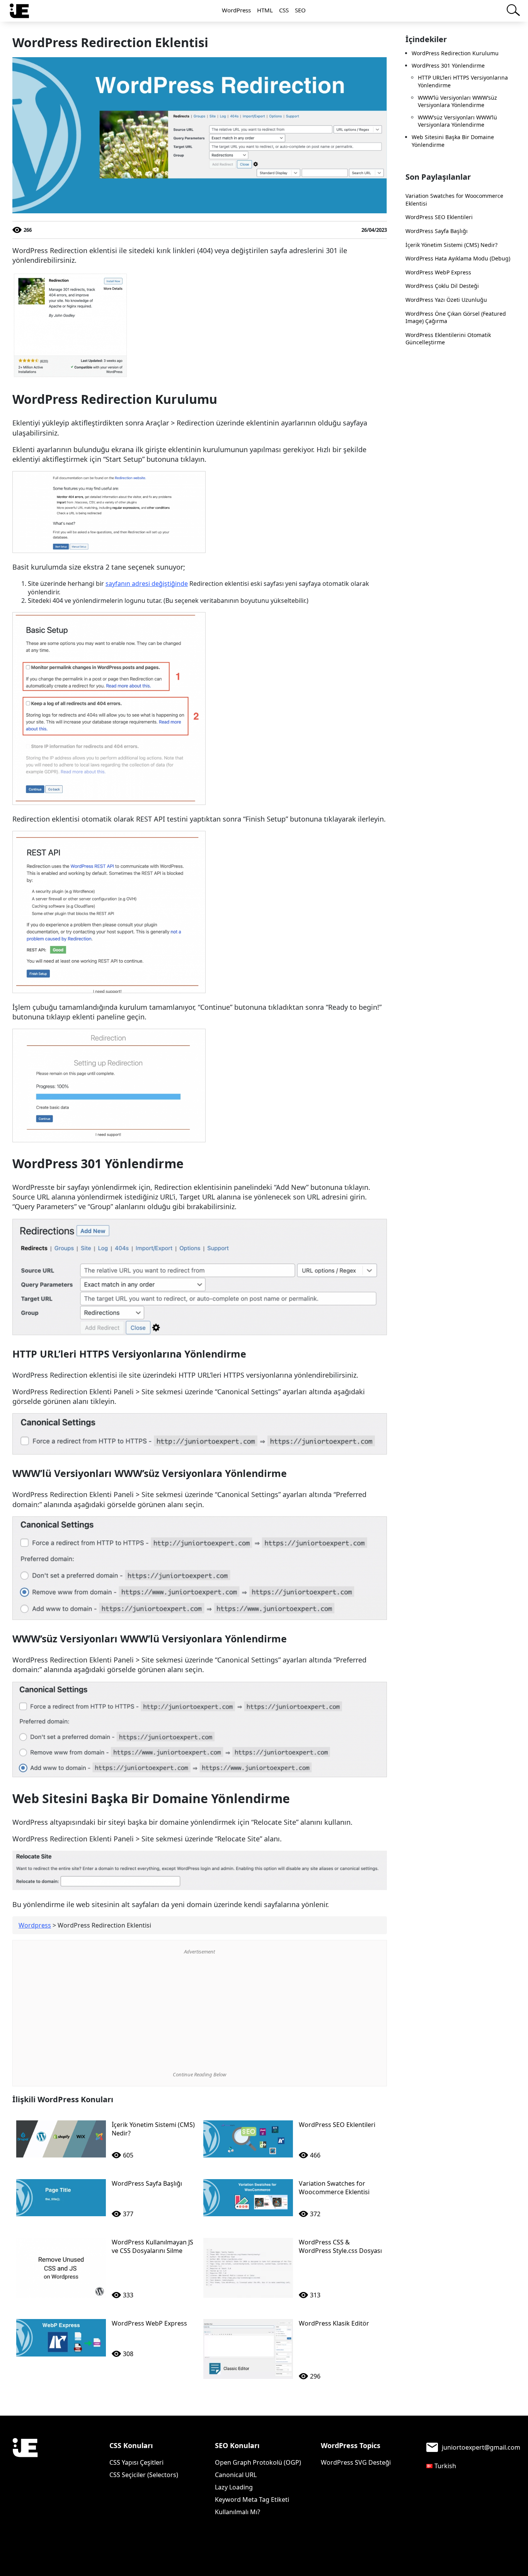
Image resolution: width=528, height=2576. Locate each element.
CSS (284, 10)
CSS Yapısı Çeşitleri (136, 2462)
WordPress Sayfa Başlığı (437, 231)
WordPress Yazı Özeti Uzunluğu (446, 300)
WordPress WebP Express (438, 272)
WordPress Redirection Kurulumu (455, 53)
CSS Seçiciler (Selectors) (144, 2475)
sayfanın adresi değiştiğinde (147, 584)
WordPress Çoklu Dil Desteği (442, 286)
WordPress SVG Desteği (356, 2462)
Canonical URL (236, 2475)
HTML (265, 10)
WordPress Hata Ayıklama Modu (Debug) (458, 258)
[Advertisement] (200, 2013)
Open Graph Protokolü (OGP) (258, 2462)
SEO (300, 10)
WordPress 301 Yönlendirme (448, 66)
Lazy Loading (234, 2487)
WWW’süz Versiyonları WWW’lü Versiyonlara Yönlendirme (457, 121)
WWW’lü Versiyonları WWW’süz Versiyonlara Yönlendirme (457, 101)
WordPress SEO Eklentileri (439, 217)
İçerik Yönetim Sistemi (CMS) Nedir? (451, 245)
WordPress (236, 10)
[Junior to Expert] (25, 2473)
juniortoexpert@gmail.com (481, 2447)
